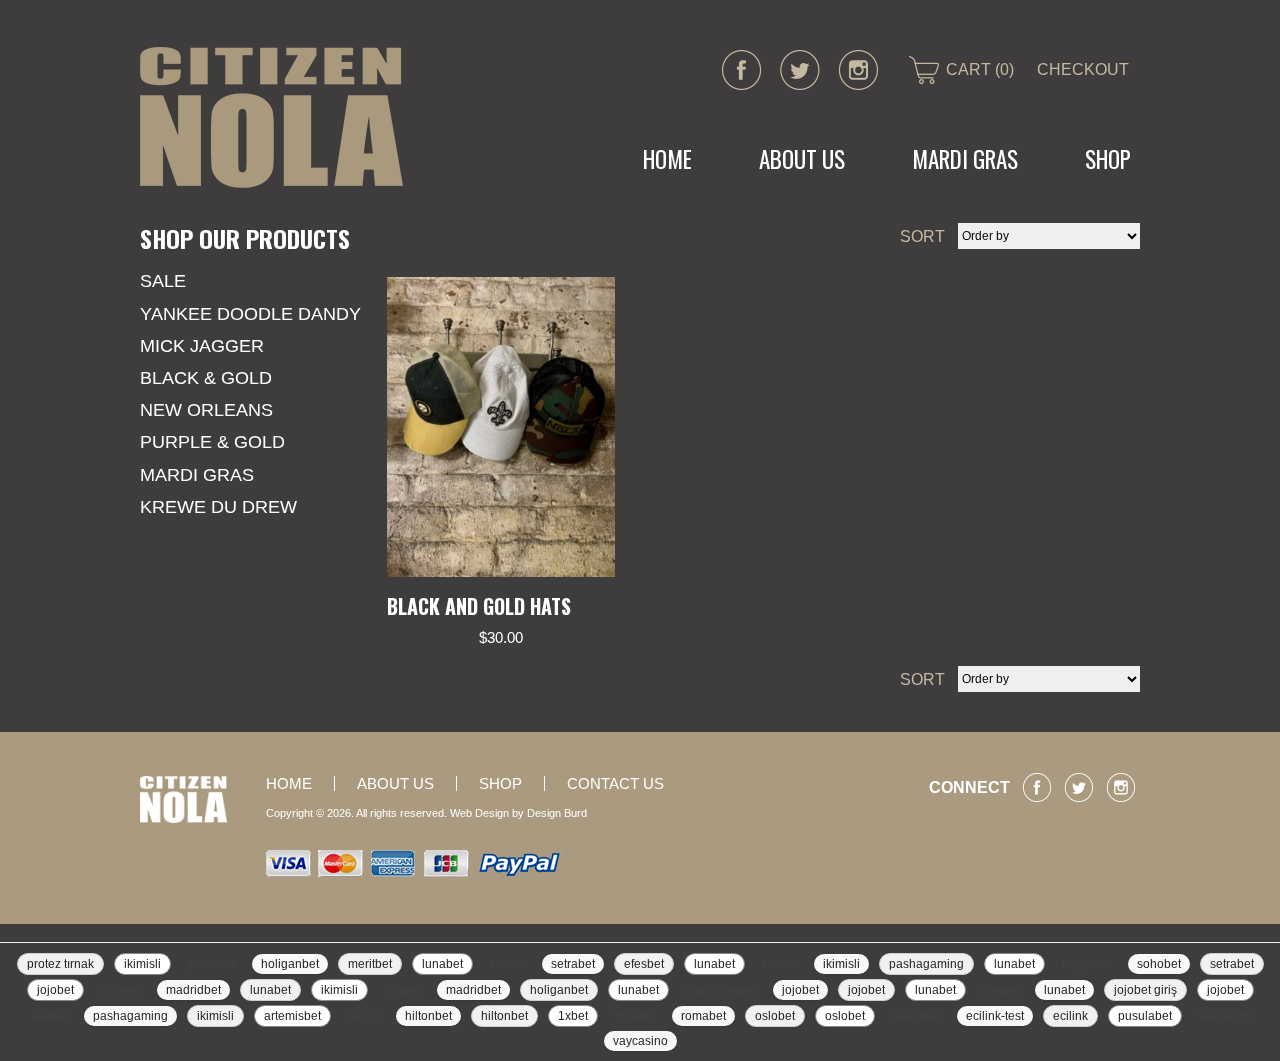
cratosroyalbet (721, 990)
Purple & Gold (212, 442)
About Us (802, 159)
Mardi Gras (197, 475)
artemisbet (292, 1016)
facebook (742, 70)
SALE (163, 281)
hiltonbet (428, 1016)
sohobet (1159, 964)
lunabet (442, 964)
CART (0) (980, 69)
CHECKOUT (1083, 69)
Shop (1108, 159)
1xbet (573, 1016)
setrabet (573, 964)
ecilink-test (995, 1016)
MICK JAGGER (202, 346)
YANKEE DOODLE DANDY (250, 314)
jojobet (55, 990)
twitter (800, 70)
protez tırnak (60, 964)
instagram (858, 70)
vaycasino (1224, 1016)
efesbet (644, 964)
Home (667, 159)
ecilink (1070, 1016)
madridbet (193, 990)
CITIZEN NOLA (271, 117)
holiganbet (290, 964)
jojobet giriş (1145, 990)
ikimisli (142, 964)
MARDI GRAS (965, 159)
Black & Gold (206, 378)
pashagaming (926, 964)
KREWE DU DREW (218, 507)
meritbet (370, 964)
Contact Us (615, 783)
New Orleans (206, 410)
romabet (635, 1016)
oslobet (775, 1016)
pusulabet (211, 964)
